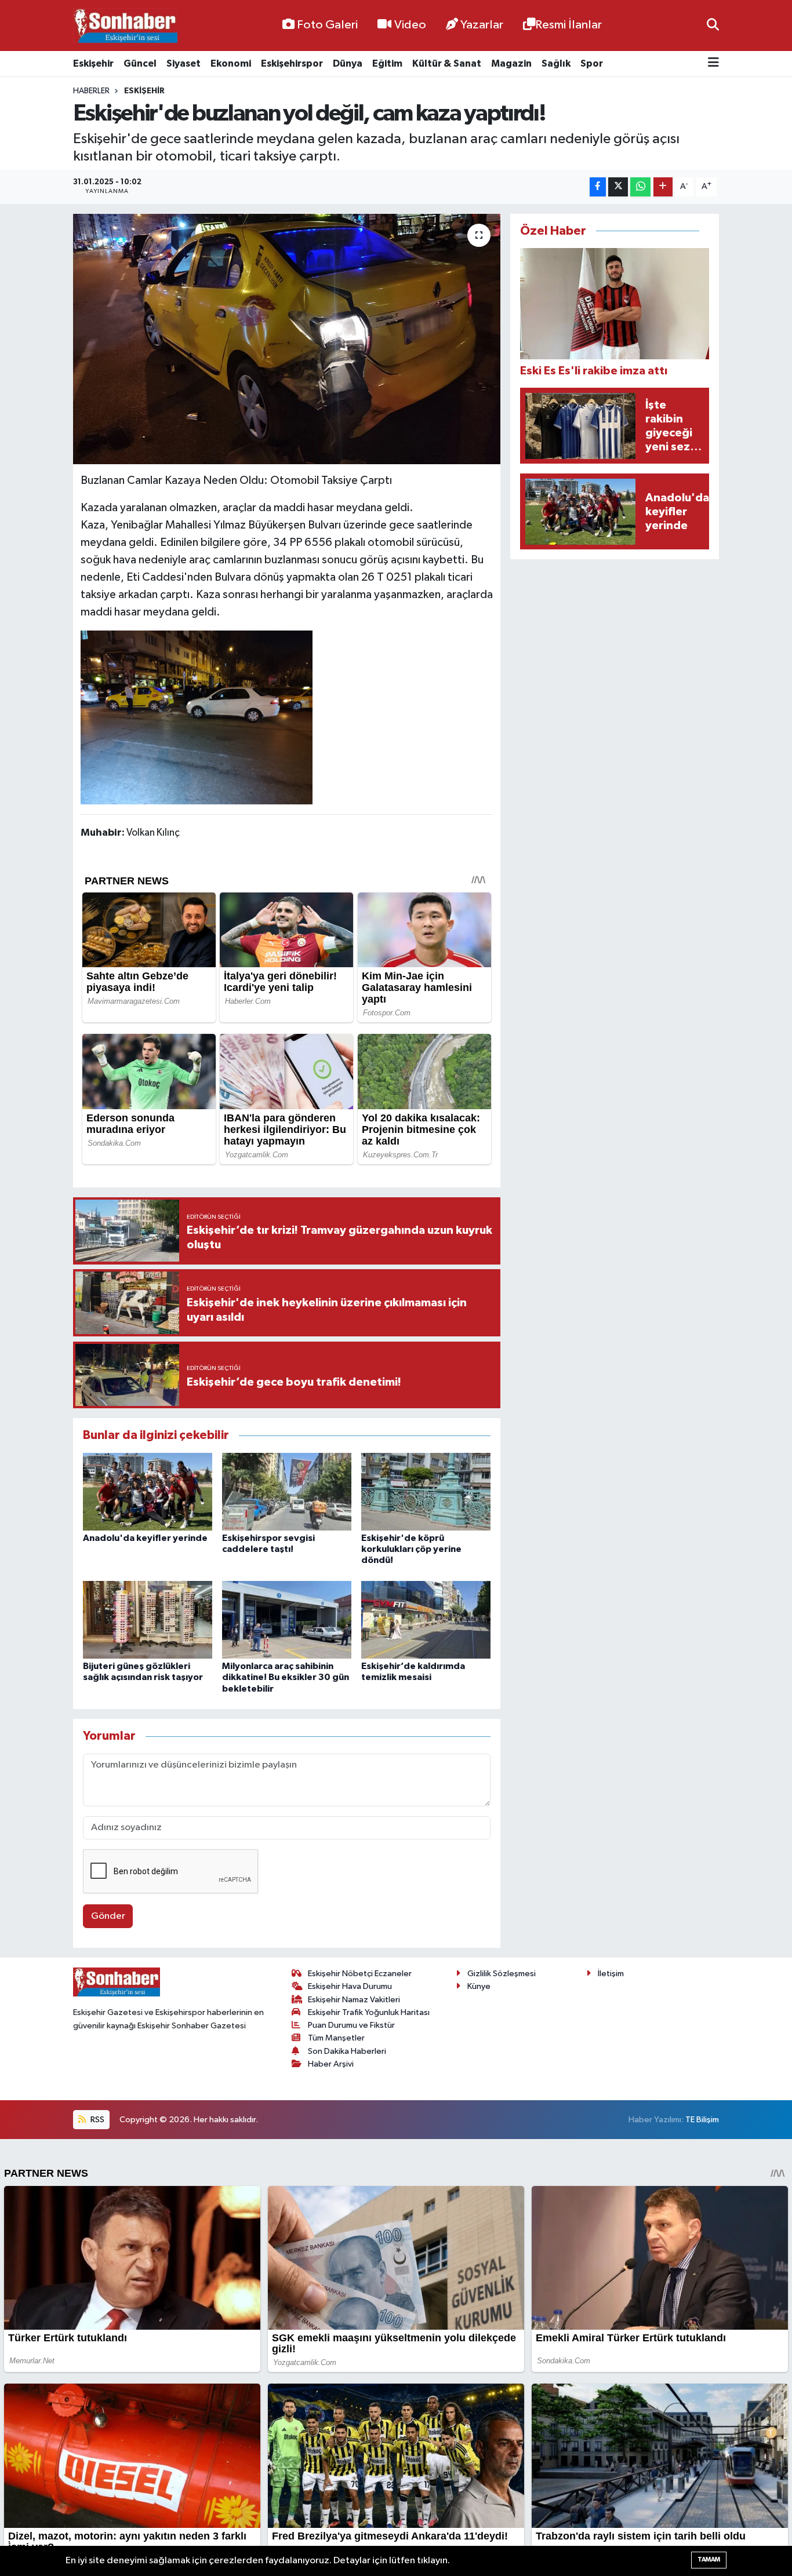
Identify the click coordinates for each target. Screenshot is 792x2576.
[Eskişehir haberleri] (125, 26)
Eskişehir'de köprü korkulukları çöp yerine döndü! (411, 1549)
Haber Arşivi (331, 2064)
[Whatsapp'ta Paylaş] (640, 187)
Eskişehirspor (292, 63)
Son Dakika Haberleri (347, 2051)
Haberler (91, 91)
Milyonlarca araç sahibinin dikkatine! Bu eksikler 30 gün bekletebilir (286, 1677)
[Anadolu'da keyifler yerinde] (148, 1491)
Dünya (348, 63)
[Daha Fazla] (663, 187)
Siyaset (184, 63)
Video (410, 25)
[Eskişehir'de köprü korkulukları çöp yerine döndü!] (426, 1491)
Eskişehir (93, 63)
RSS (97, 2120)
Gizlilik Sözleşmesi (502, 1974)
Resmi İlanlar (568, 25)
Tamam (709, 2559)
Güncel (140, 63)
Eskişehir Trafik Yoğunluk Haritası (369, 2012)
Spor (592, 63)
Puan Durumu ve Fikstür (351, 2025)
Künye (479, 1986)
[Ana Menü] (713, 63)
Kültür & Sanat (447, 63)
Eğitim (387, 63)
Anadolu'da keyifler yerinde (145, 1538)
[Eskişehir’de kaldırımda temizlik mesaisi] (426, 1619)
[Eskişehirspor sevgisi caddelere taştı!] (287, 1491)
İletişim (611, 1974)
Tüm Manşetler (336, 2038)
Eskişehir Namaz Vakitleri (354, 2000)
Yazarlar (482, 25)
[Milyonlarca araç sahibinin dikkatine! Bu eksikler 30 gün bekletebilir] (287, 1619)
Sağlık (556, 63)
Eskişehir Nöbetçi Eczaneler (360, 1974)
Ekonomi (231, 63)
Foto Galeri (327, 25)
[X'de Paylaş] (618, 187)
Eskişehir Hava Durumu (350, 1986)
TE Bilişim (702, 2120)
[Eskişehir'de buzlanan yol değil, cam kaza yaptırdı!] (287, 339)
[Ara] (713, 25)
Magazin (511, 63)
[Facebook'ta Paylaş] (598, 187)
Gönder (108, 1916)
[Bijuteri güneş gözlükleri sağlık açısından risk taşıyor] (148, 1619)
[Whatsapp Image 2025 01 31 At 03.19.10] (197, 717)
